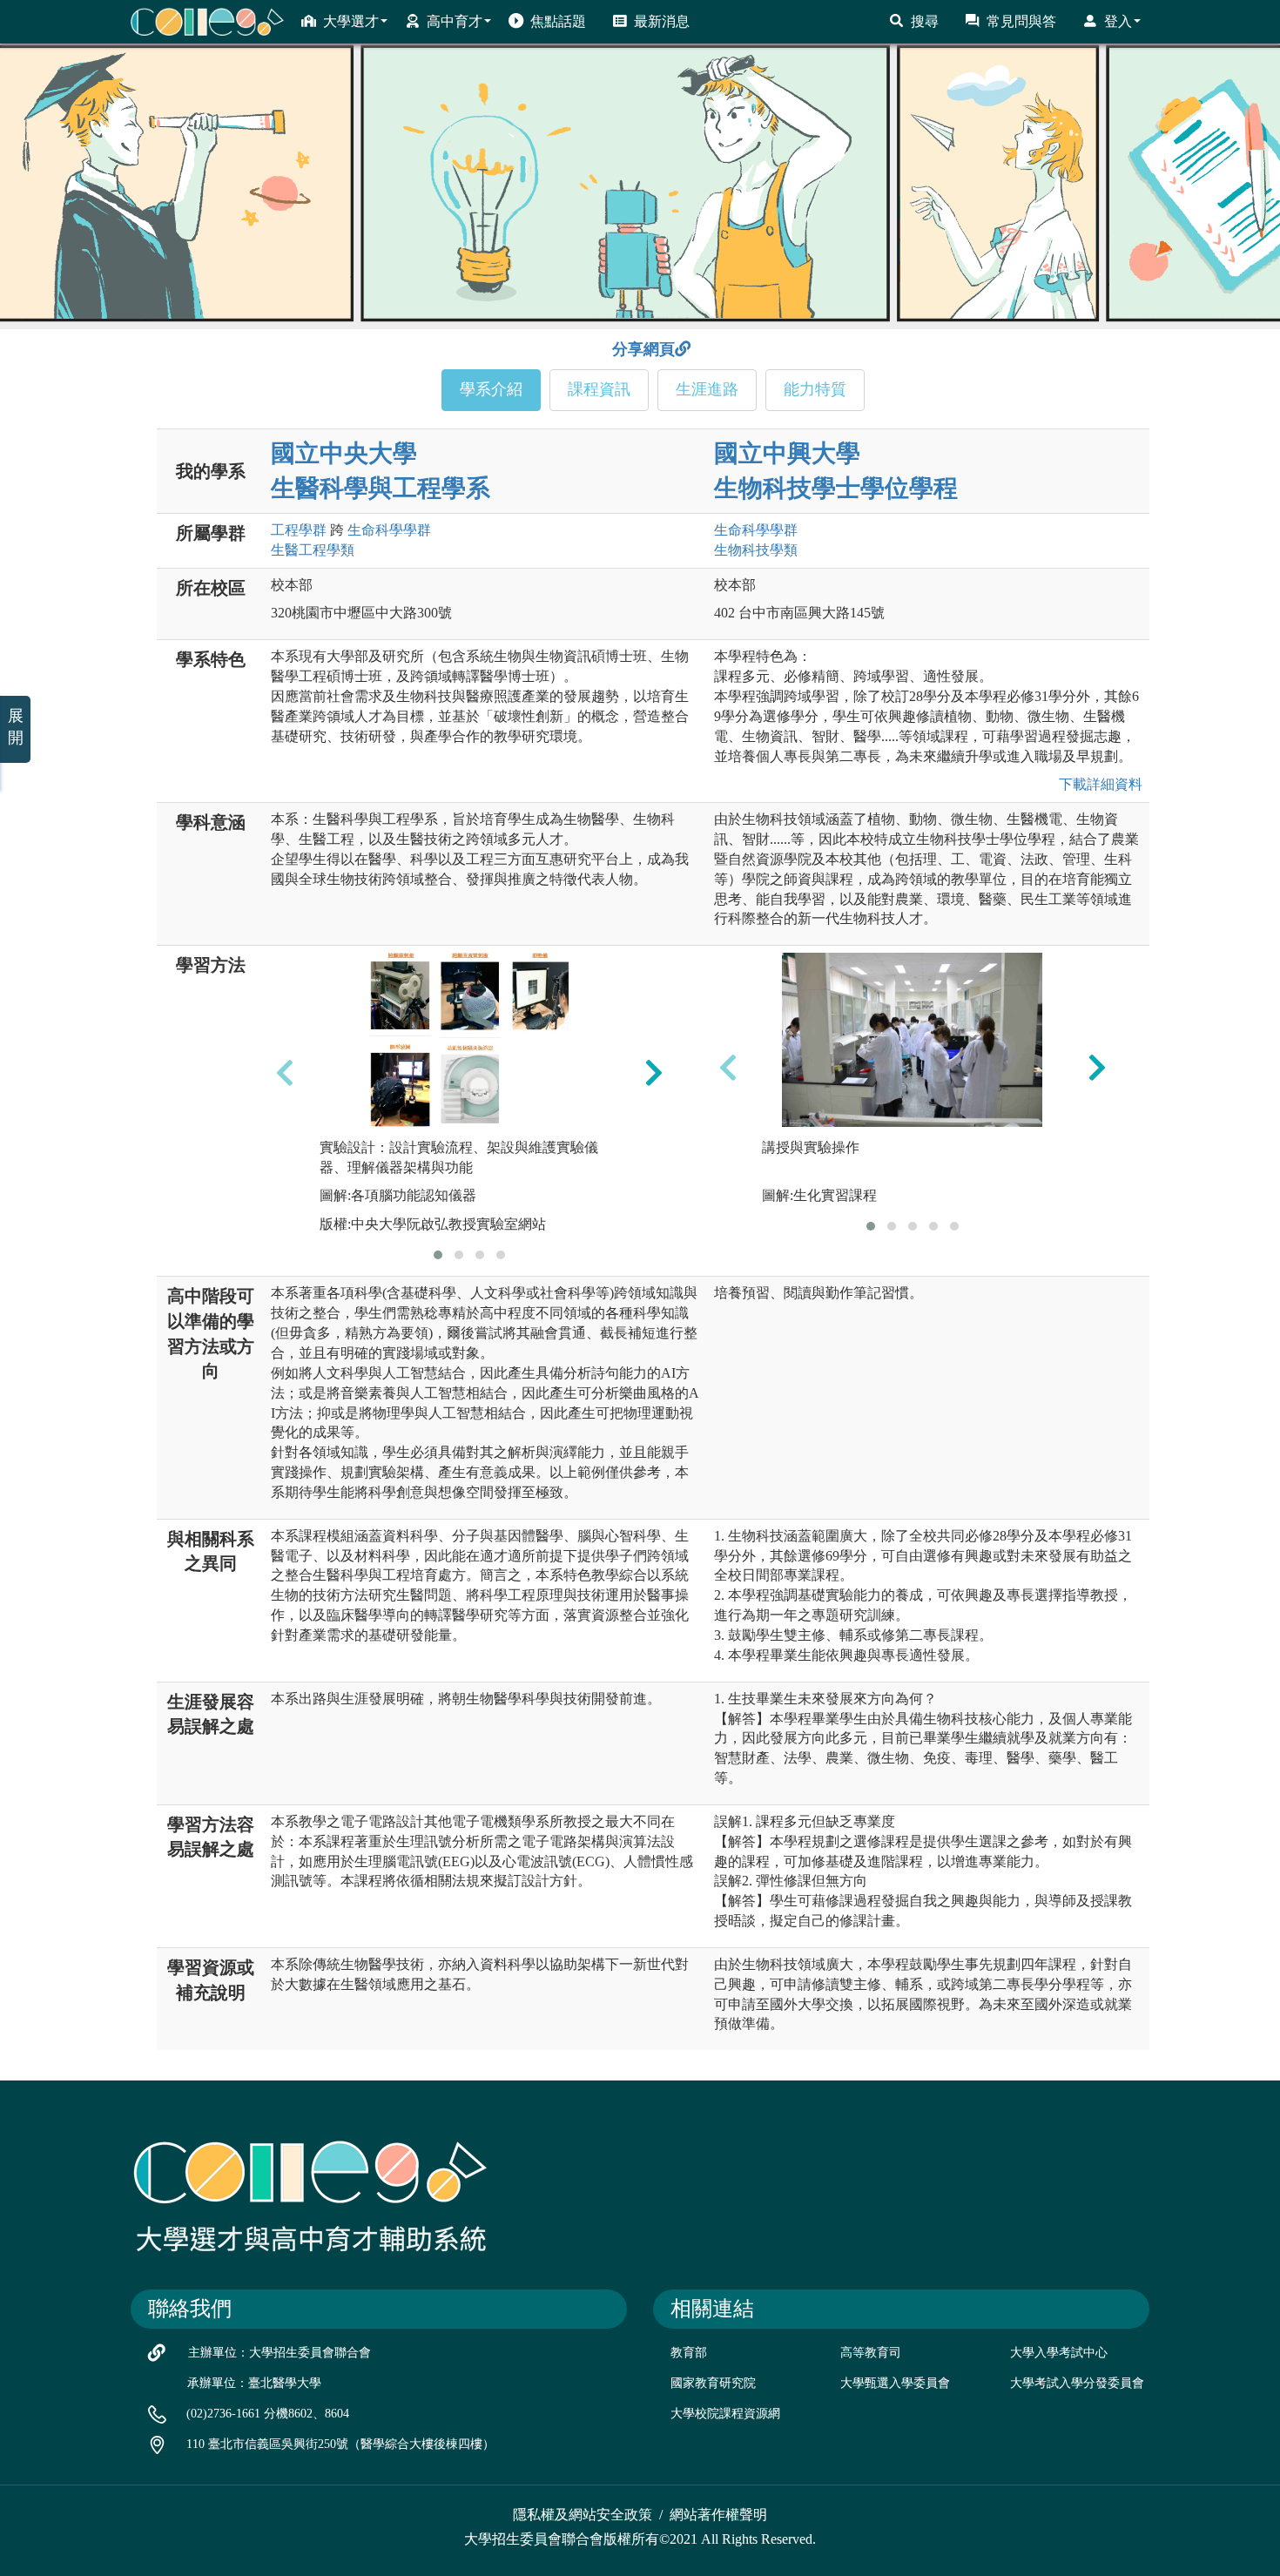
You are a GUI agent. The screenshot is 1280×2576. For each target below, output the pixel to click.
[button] (438, 1255)
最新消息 (662, 21)
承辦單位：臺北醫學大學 (254, 2383)
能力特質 (815, 389)
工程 (299, 530)
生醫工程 (313, 550)
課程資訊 (599, 389)
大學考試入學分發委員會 (1077, 2383)
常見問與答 (1021, 21)
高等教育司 (871, 2353)
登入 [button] (1118, 21)
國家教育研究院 (713, 2383)
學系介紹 (491, 389)
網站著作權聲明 (718, 2515)
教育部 (689, 2353)
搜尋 (925, 21)
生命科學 (389, 530)
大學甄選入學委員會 (895, 2383)
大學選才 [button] (351, 21)
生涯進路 (707, 389)
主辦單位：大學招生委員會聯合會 (280, 2353)
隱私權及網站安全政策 (583, 2515)
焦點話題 (558, 21)
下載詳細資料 (1097, 784)
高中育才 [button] (455, 21)
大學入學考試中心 (1059, 2353)
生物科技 (756, 550)
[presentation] (285, 1073)
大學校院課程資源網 (725, 2414)
